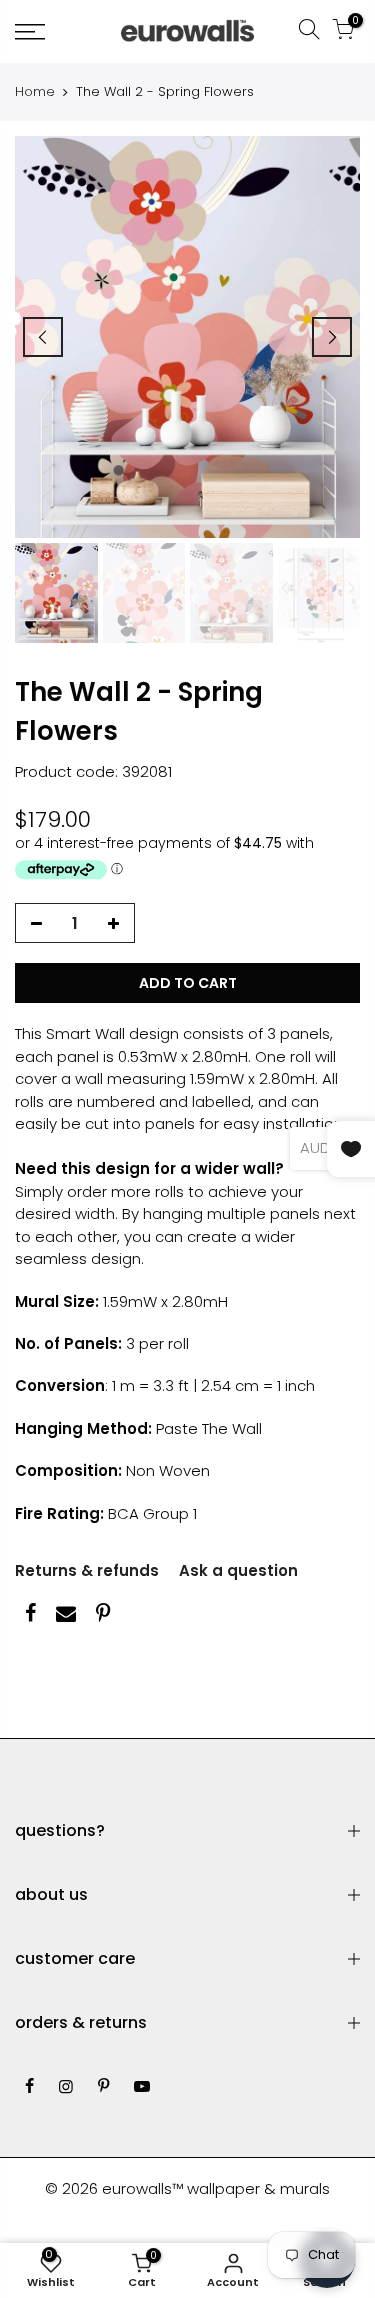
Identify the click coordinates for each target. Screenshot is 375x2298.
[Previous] (43, 337)
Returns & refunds (87, 1570)
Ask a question (238, 1570)
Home (35, 92)
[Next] (332, 337)
